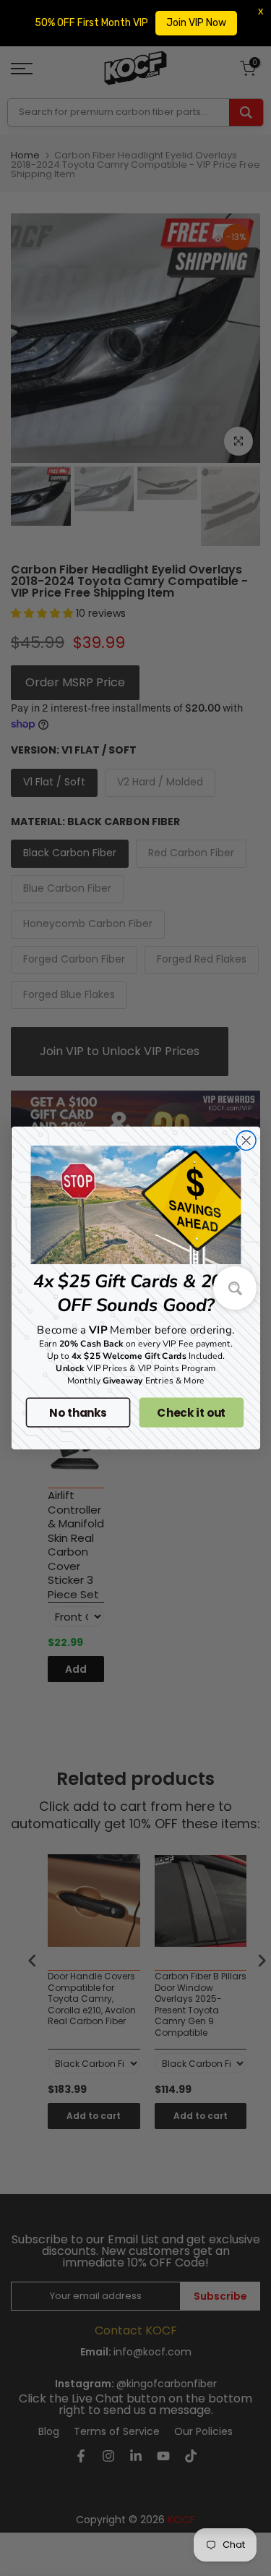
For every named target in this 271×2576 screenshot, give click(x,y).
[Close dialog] (246, 1141)
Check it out (191, 1412)
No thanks (78, 1412)
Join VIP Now (196, 23)
